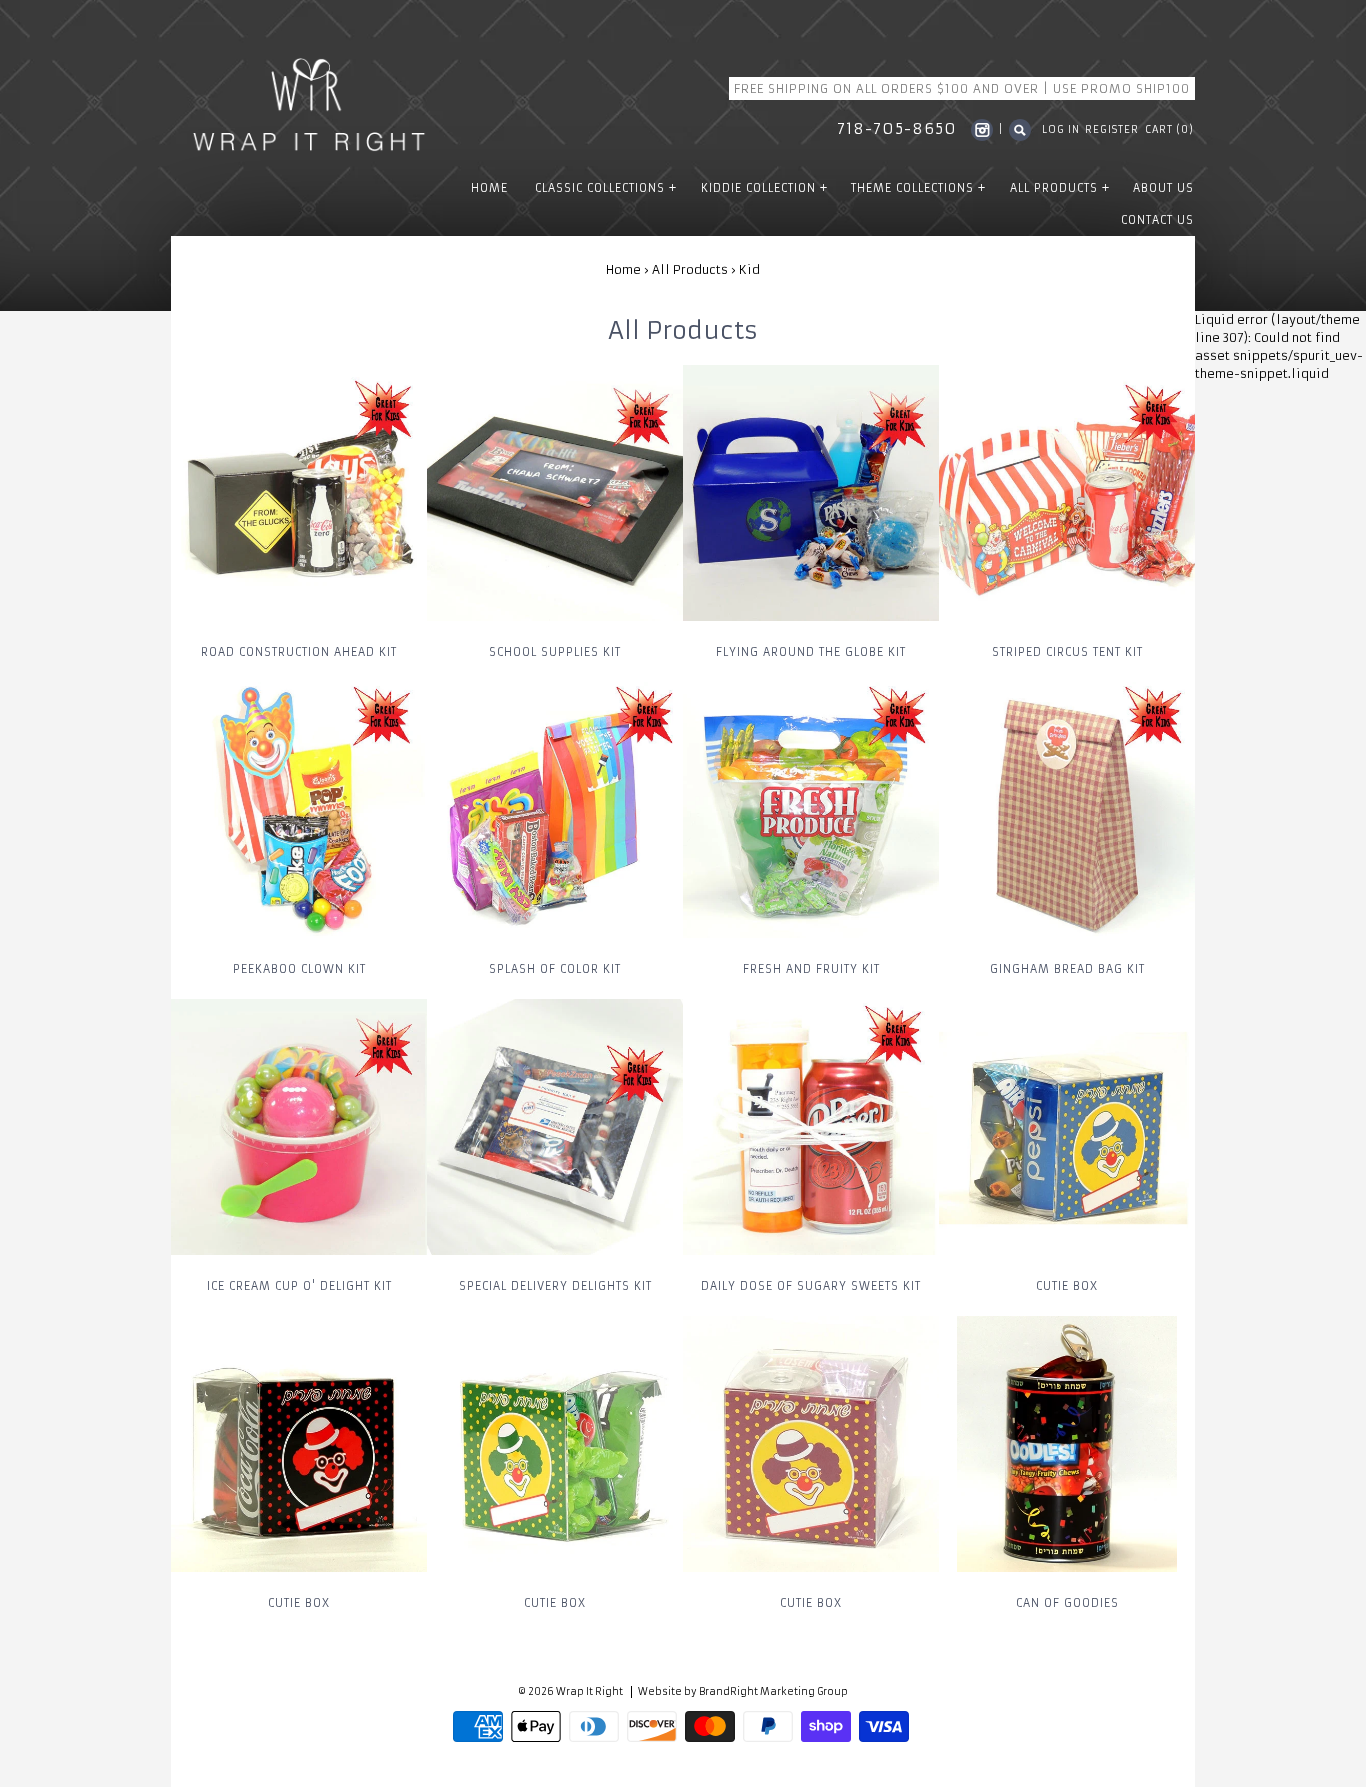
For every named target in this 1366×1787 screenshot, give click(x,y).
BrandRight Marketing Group (773, 1692)
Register (1112, 130)
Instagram (982, 130)
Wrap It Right (589, 1692)
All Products (690, 269)
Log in (1061, 130)
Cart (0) (1169, 130)
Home (623, 269)
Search (1020, 130)
